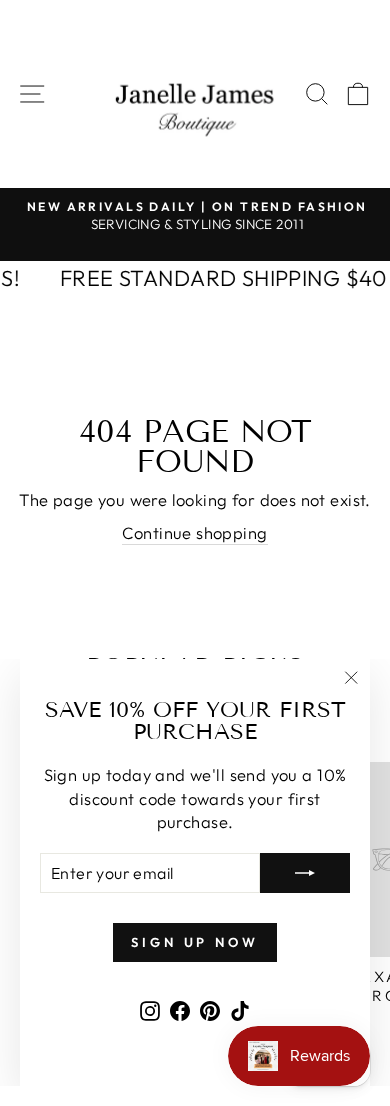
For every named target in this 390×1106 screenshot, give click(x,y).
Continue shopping (194, 532)
